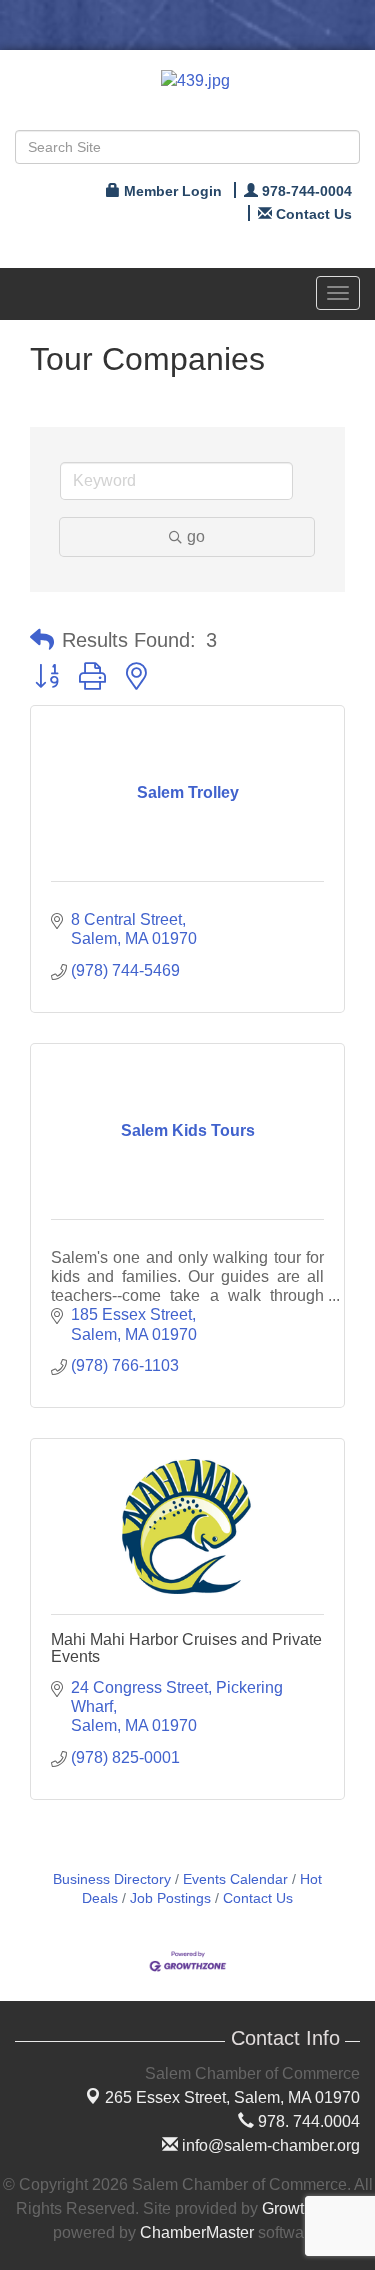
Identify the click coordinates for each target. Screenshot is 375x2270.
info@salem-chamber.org (269, 2145)
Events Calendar (235, 1879)
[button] (42, 640)
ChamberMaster (197, 2232)
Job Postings (170, 1898)
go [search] (196, 536)
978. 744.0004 (307, 2121)
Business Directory (112, 1879)
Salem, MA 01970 (232, 2097)
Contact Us (258, 1898)
